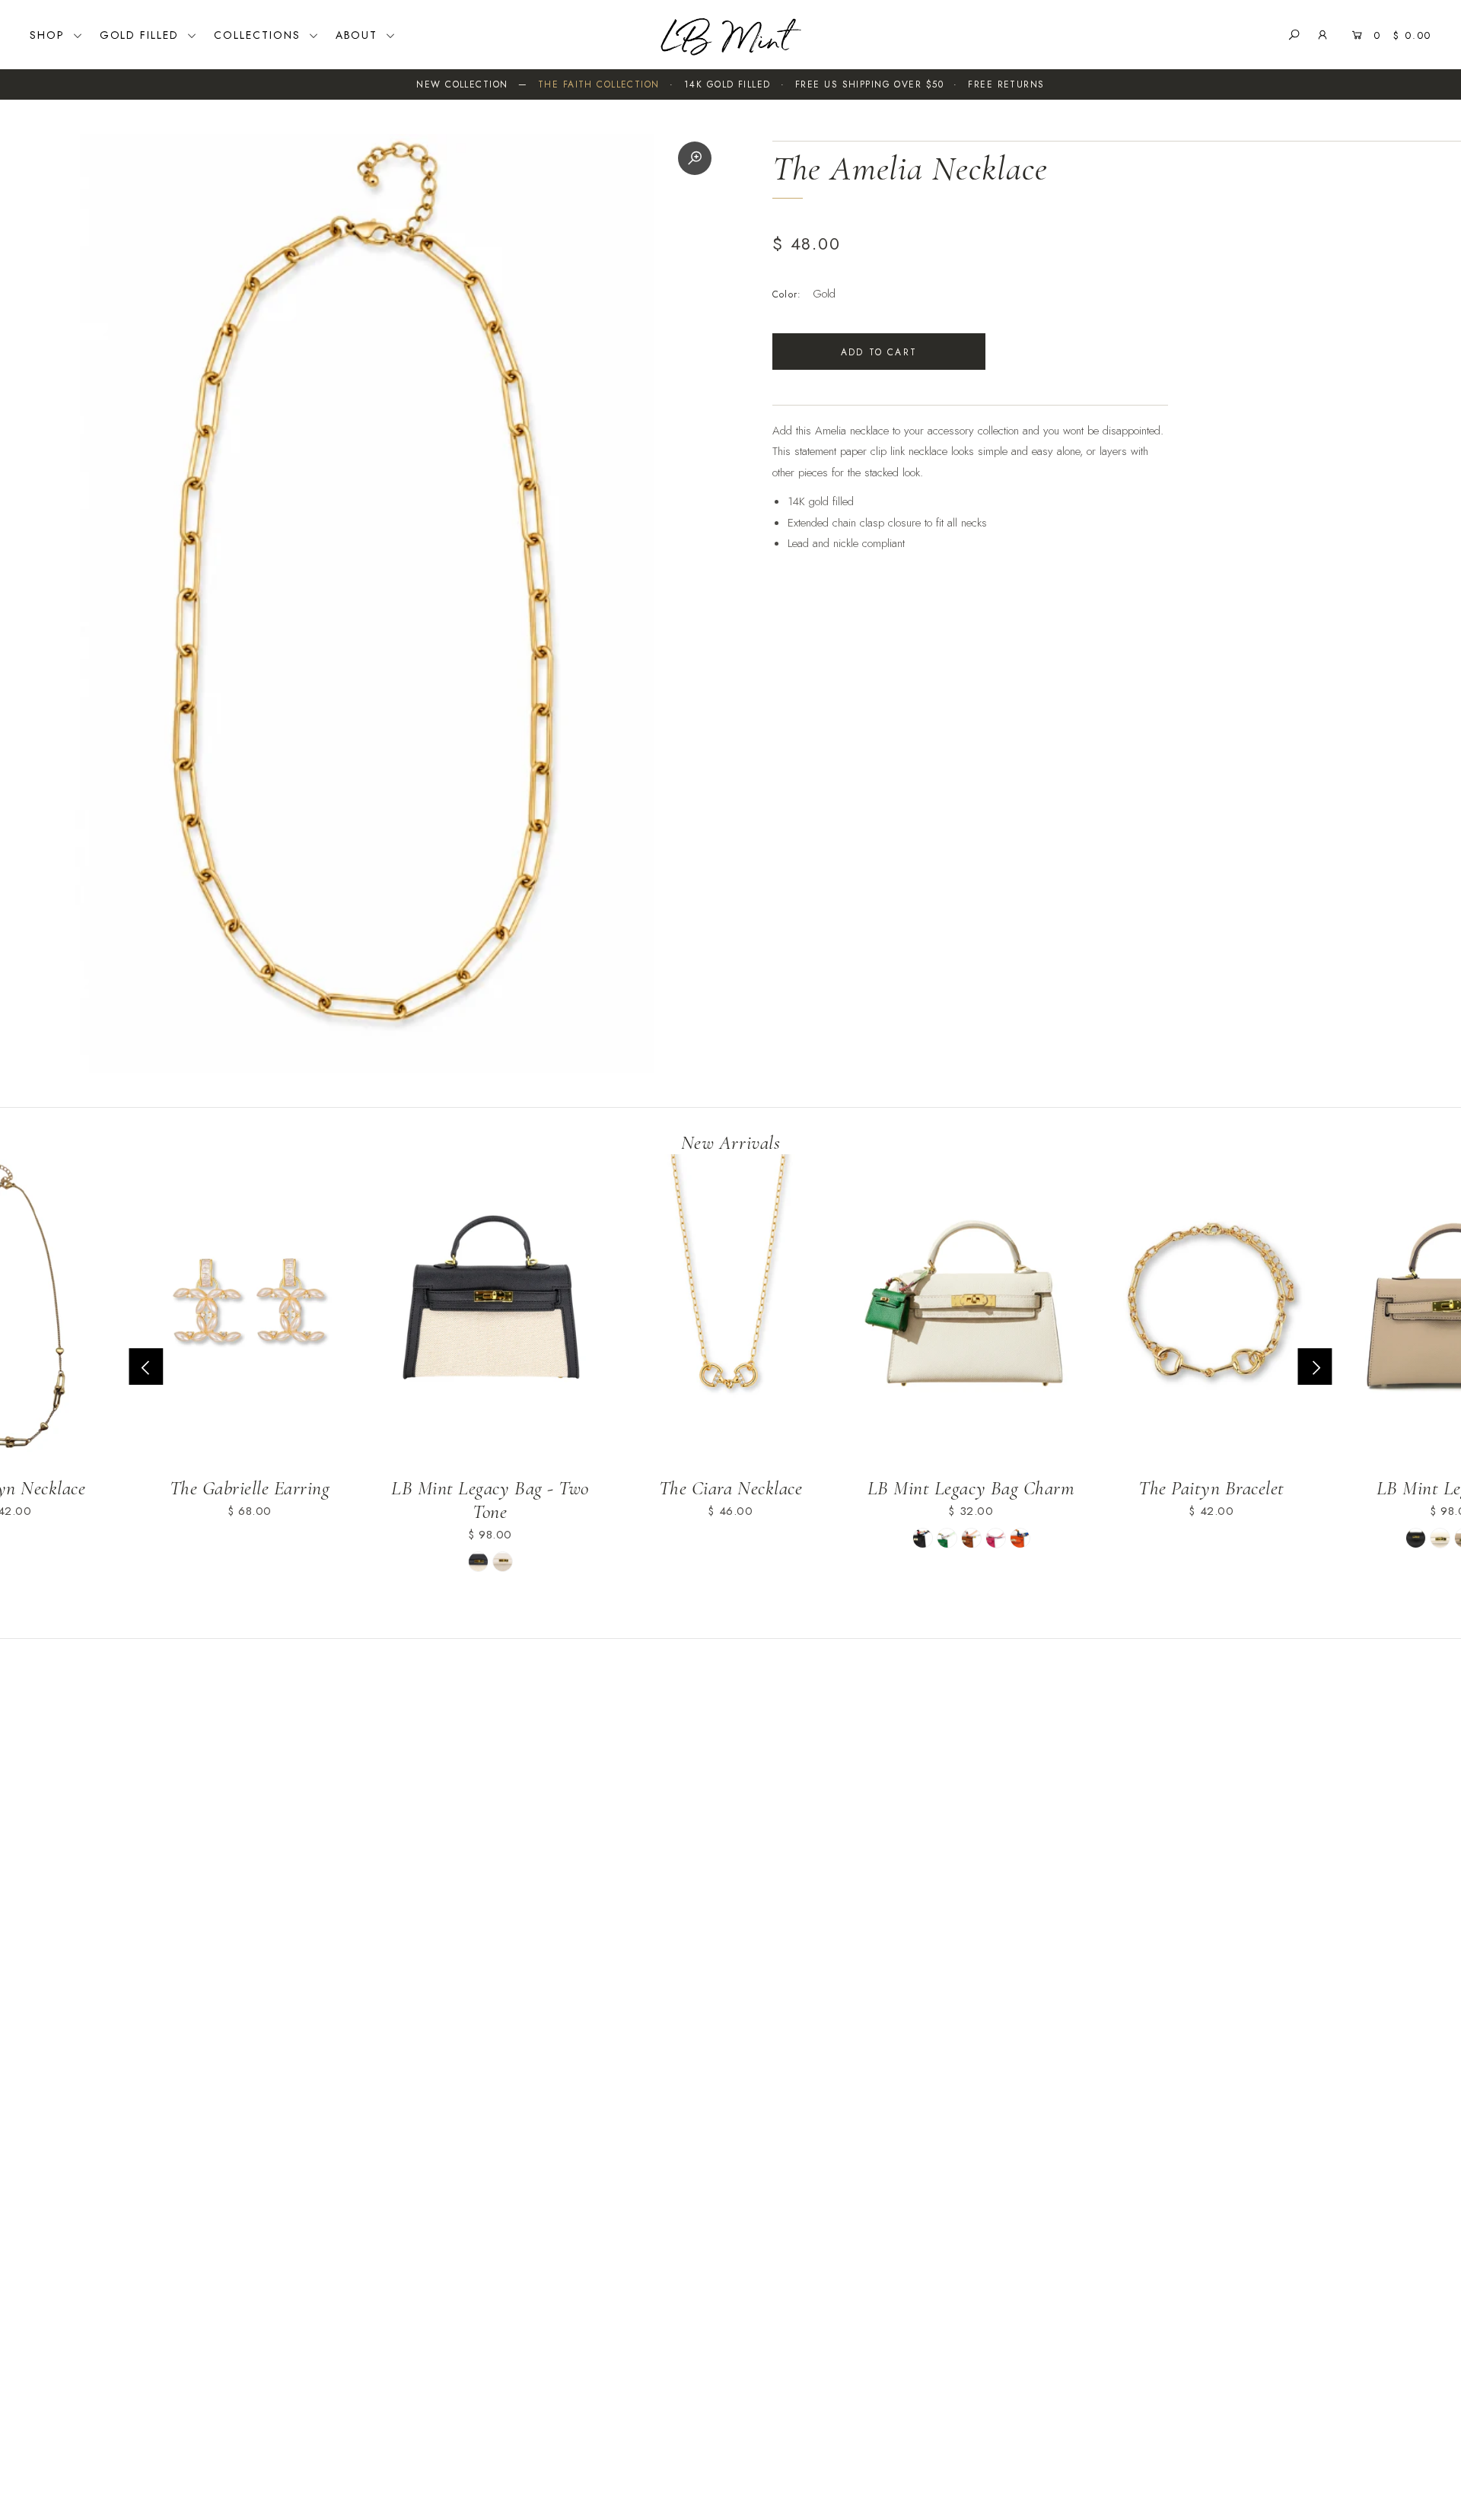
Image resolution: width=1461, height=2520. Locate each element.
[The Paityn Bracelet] (1211, 1309)
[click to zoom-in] (695, 158)
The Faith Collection (599, 84)
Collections (259, 35)
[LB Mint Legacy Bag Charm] (971, 1309)
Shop (49, 35)
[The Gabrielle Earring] (250, 1309)
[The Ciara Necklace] (730, 1309)
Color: (787, 294)
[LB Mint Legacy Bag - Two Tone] (490, 1309)
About (359, 35)
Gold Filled (142, 35)
